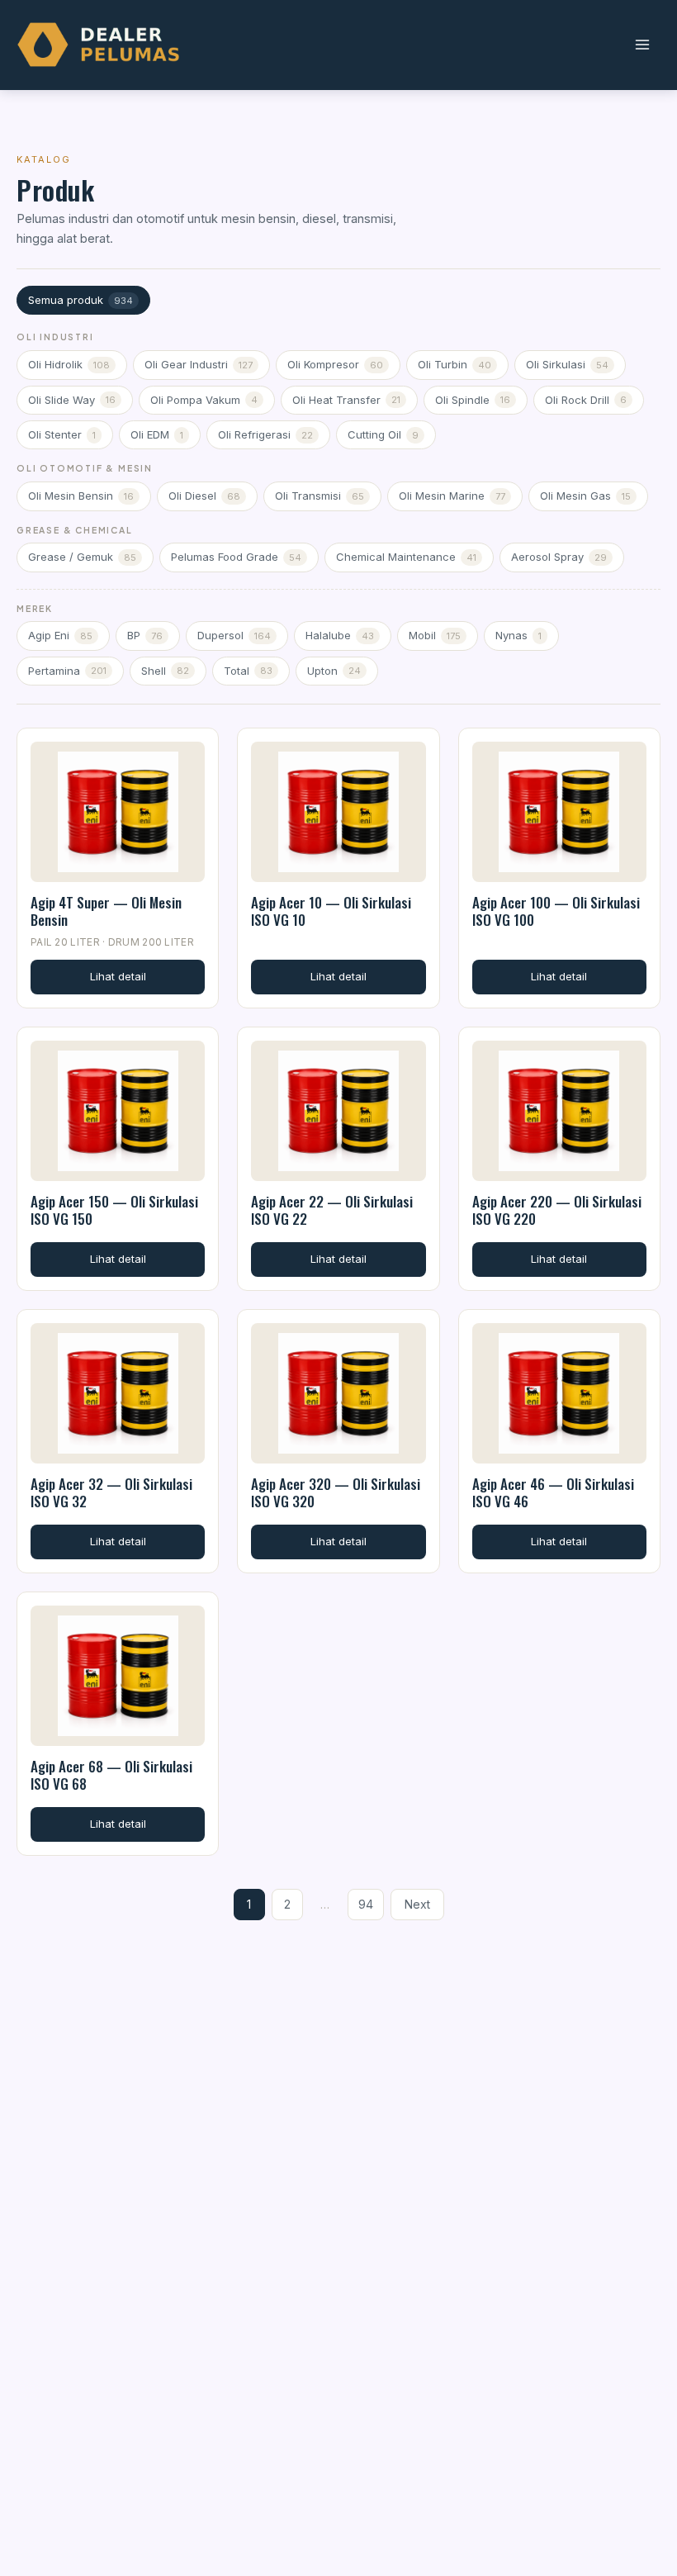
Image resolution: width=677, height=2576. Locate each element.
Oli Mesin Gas (585, 496)
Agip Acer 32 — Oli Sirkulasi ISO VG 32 (111, 1492)
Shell (165, 671)
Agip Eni (60, 635)
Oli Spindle (473, 400)
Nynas (518, 635)
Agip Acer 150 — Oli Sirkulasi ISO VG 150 (114, 1210)
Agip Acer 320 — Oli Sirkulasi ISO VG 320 (336, 1492)
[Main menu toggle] (642, 45)
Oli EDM (157, 434)
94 (366, 1904)
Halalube (340, 635)
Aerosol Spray (559, 557)
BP (145, 635)
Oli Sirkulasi (567, 364)
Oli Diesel (204, 496)
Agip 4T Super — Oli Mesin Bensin (106, 911)
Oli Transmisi (320, 496)
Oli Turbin (454, 364)
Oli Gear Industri (199, 364)
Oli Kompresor (335, 364)
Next (417, 1904)
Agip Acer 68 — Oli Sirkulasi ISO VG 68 (111, 1775)
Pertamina (67, 671)
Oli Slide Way (72, 400)
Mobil (435, 635)
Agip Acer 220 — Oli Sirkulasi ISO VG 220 (557, 1210)
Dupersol (234, 635)
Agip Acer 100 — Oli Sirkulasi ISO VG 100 (556, 911)
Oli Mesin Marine (452, 496)
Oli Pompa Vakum (204, 400)
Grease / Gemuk (82, 557)
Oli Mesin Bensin (81, 496)
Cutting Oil (383, 434)
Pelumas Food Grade (236, 557)
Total (248, 671)
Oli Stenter (62, 434)
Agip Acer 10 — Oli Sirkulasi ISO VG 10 (331, 911)
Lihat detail (118, 976)
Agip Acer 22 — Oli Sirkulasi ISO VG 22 (332, 1210)
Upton (334, 671)
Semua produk (80, 300)
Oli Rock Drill (586, 400)
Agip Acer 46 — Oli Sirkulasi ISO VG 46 (553, 1492)
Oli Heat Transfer (346, 400)
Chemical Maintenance (406, 557)
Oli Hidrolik (69, 364)
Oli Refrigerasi (265, 434)
